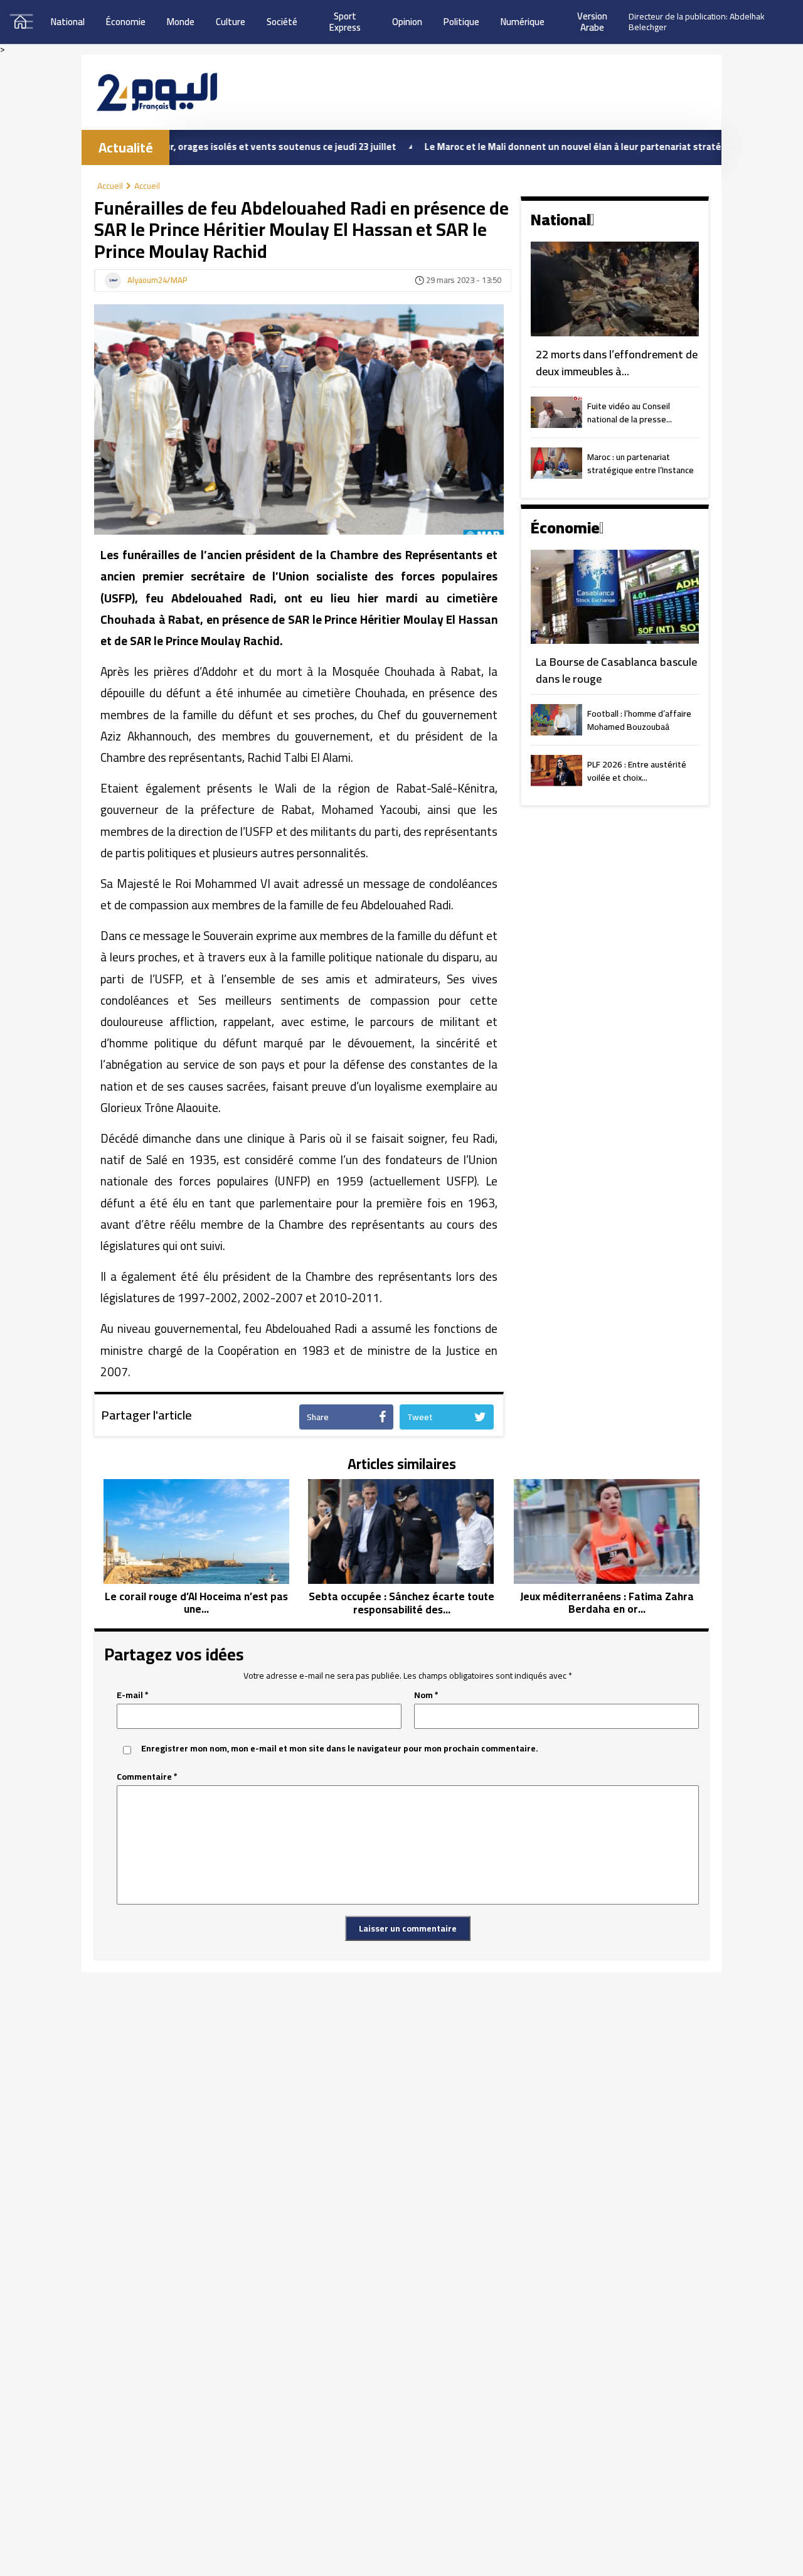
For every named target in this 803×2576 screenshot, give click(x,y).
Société (282, 22)
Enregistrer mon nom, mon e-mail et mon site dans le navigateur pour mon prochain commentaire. (340, 1749)
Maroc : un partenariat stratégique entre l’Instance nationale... (641, 464)
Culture (231, 22)
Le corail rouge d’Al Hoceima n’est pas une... (196, 1603)
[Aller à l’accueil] (157, 92)
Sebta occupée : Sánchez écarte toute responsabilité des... (401, 1603)
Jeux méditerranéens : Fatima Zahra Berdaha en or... (607, 1603)
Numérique (523, 22)
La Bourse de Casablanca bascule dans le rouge (616, 671)
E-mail (133, 1695)
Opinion (407, 22)
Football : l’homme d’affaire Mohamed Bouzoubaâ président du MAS (639, 721)
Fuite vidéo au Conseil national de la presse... (630, 414)
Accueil (110, 186)
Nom (426, 1695)
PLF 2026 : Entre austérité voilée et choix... (637, 772)
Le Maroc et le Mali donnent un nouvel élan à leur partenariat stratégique (513, 147)
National (68, 22)
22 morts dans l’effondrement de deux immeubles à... (617, 363)
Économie (126, 22)
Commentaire (147, 1777)
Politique (461, 22)
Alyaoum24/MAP (157, 281)
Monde (181, 22)
